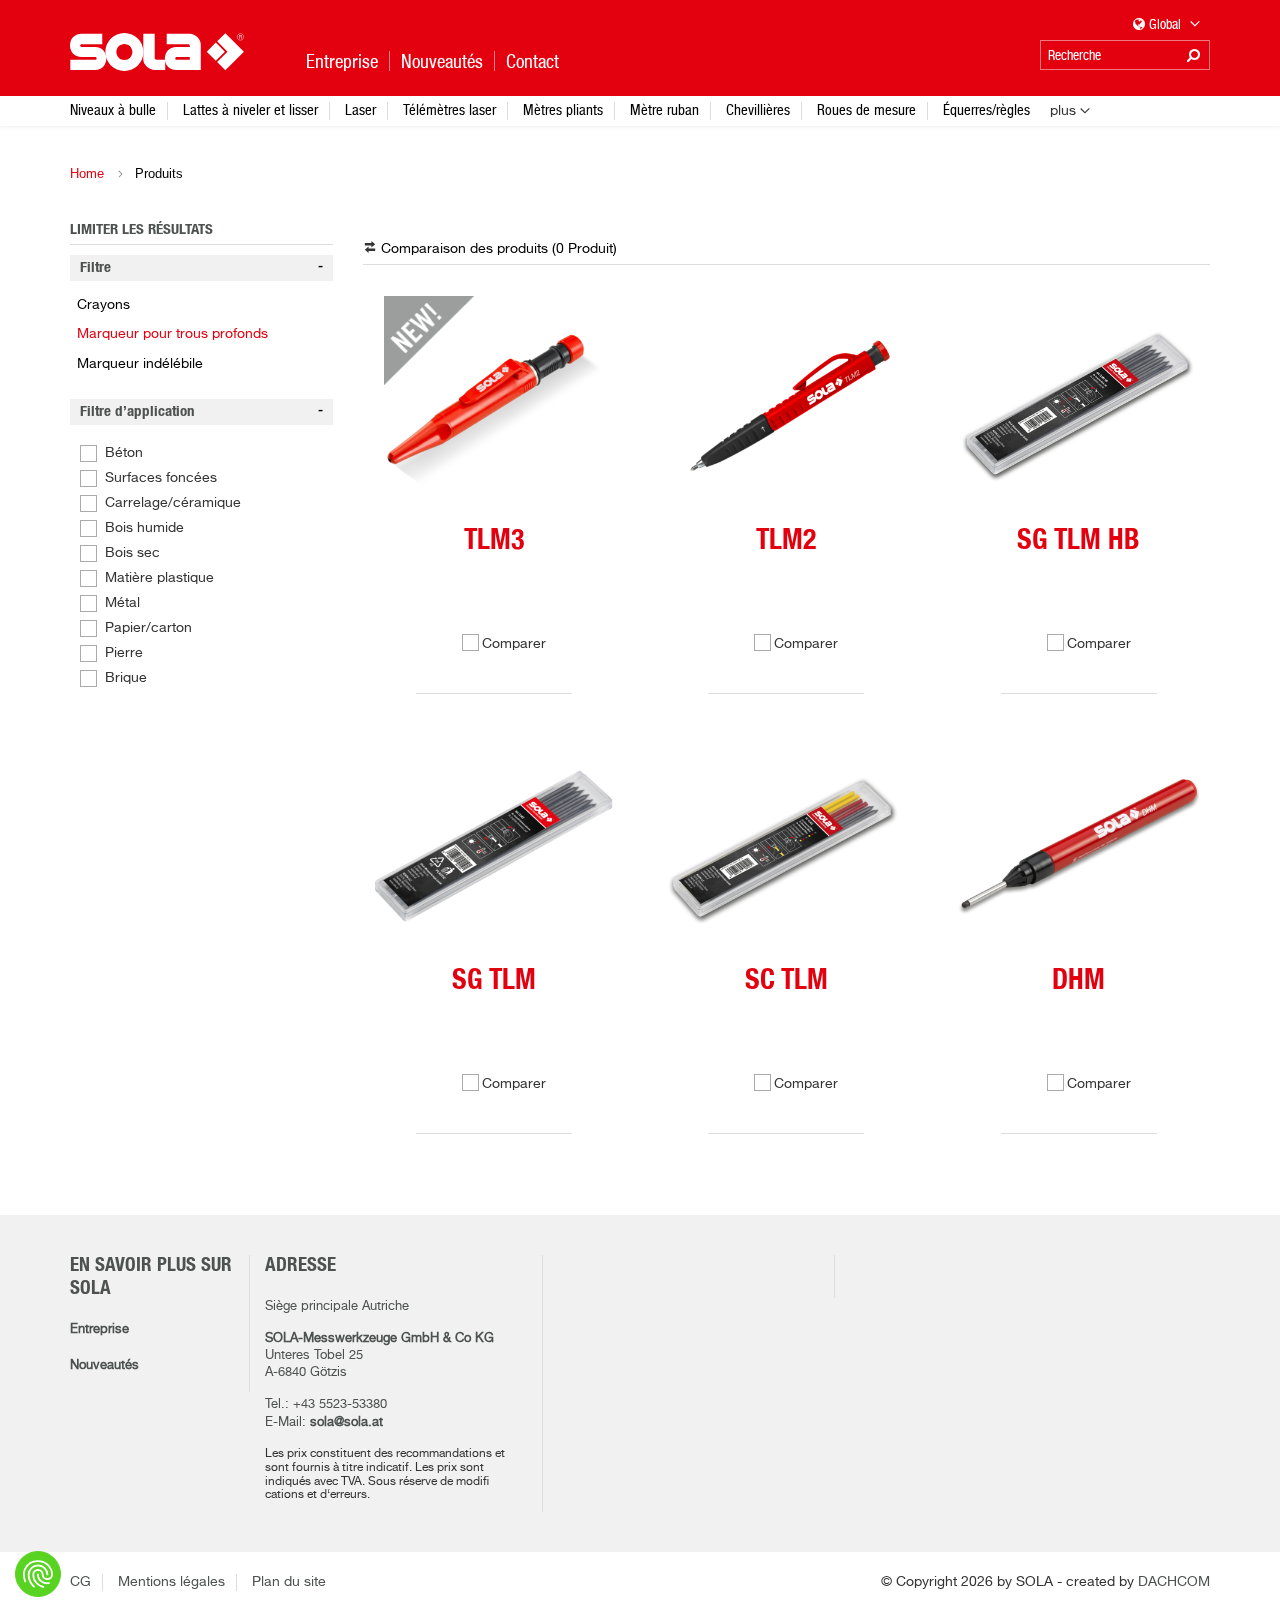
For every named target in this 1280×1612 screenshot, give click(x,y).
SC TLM (786, 981)
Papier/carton (148, 628)
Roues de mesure (866, 109)
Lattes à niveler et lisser (250, 109)
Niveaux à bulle (113, 109)
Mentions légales (171, 1582)
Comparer (514, 644)
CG (80, 1582)
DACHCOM (1174, 1582)
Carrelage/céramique (173, 503)
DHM (1078, 981)
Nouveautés (104, 1365)
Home (87, 173)
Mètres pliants (563, 109)
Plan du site (289, 1582)
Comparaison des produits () (499, 249)
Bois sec (132, 553)
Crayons (103, 305)
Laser (360, 109)
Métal (122, 603)
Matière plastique (159, 578)
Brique (126, 678)
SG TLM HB (1078, 541)
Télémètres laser (449, 109)
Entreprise (99, 1329)
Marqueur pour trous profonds (172, 334)
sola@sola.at (346, 1422)
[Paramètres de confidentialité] (38, 1574)
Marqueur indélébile (140, 364)
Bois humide (144, 528)
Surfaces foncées (161, 478)
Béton (124, 453)
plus (1063, 111)
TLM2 (786, 541)
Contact (532, 61)
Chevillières (758, 109)
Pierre (124, 653)
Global (1166, 24)
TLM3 (494, 541)
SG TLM (494, 981)
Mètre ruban (664, 109)
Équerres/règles (986, 109)
